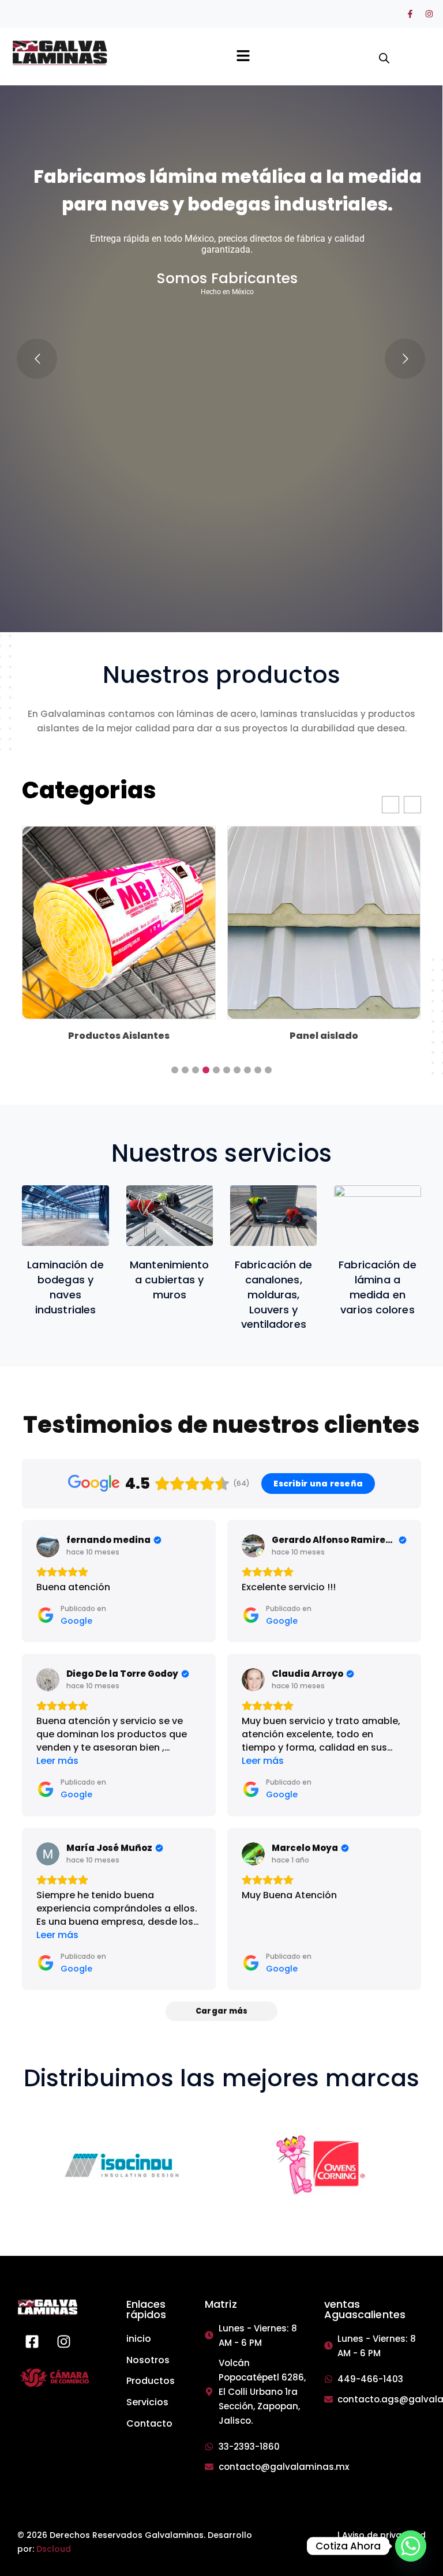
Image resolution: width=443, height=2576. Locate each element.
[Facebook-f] (410, 14)
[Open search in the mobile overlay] (381, 52)
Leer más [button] (57, 1761)
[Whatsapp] (411, 2546)
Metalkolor (324, 1036)
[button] (243, 57)
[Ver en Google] (48, 1546)
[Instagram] (429, 14)
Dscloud (54, 2549)
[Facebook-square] (32, 2342)
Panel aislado (119, 1036)
